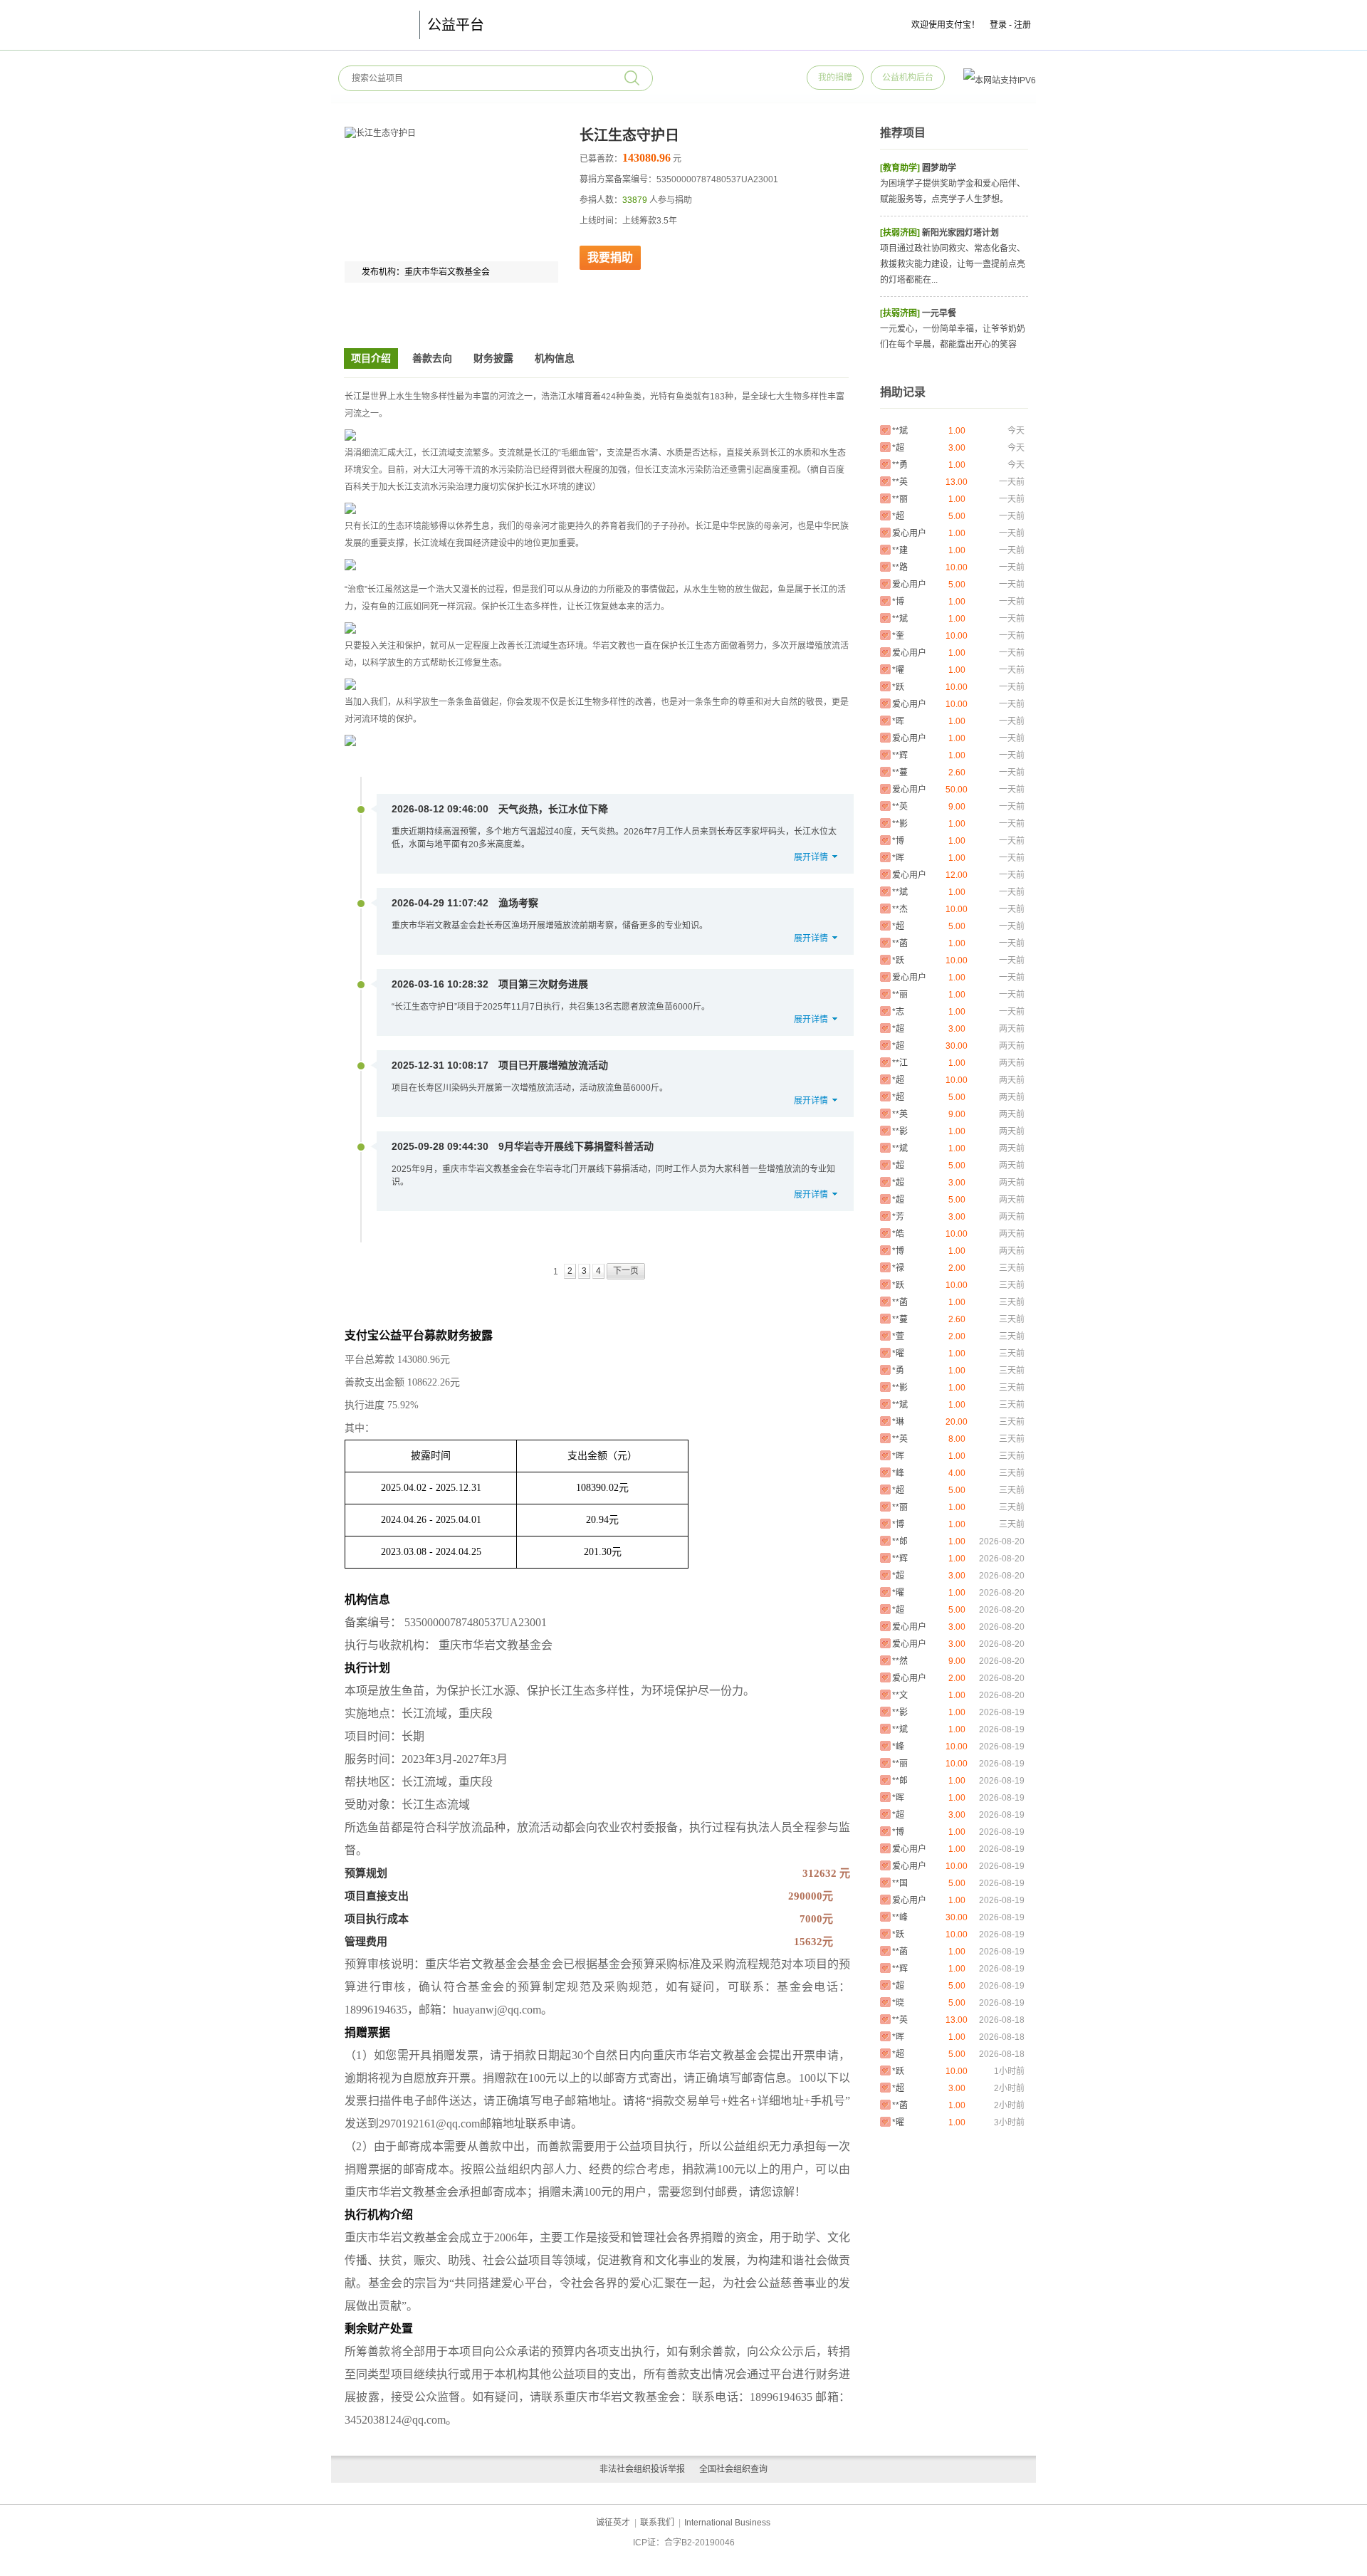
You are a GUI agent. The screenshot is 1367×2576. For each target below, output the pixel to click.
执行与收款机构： (390, 1645)
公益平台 (456, 25)
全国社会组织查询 (733, 2469)
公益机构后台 (908, 78)
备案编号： (373, 1622)
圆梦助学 (939, 168)
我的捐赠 (835, 78)
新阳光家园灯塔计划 (960, 233)
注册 (1022, 25)
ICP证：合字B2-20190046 (684, 2543)
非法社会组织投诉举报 (642, 2469)
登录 (998, 25)
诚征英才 (613, 2523)
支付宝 (372, 25)
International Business (727, 2523)
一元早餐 (939, 313)
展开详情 (811, 857)
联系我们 (657, 2523)
